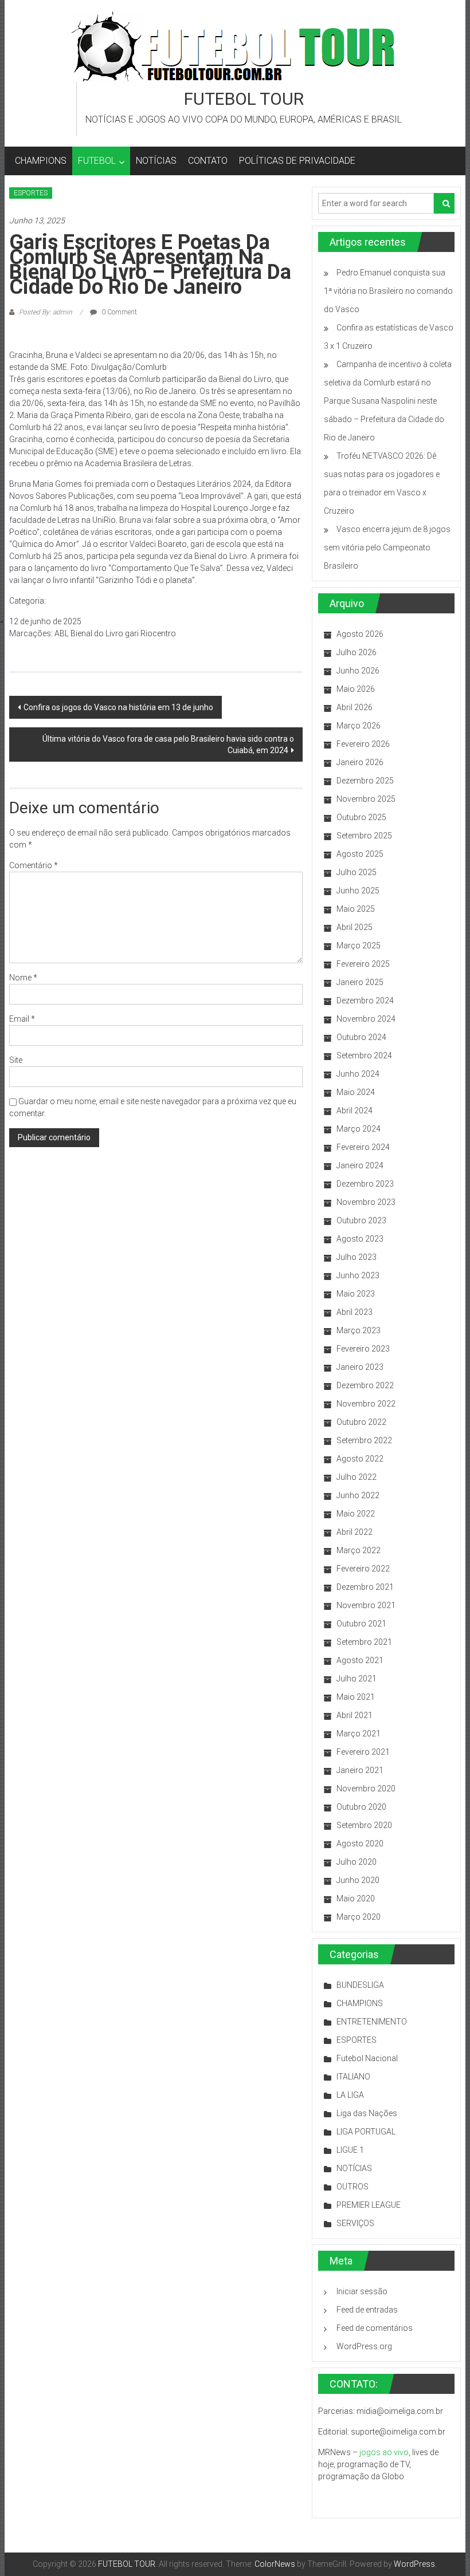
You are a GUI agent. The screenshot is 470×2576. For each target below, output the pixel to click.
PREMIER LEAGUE (369, 2205)
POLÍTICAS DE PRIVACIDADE (297, 161)
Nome (23, 978)
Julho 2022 (357, 1477)
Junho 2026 (358, 671)
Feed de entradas (367, 2310)
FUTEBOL (97, 161)
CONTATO (208, 161)
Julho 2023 (357, 1257)
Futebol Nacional (367, 2058)
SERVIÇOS (355, 2223)
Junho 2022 (358, 1495)
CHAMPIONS (41, 161)
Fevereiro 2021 (363, 1752)
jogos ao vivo (384, 2452)
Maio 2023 (356, 1294)
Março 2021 (359, 1734)
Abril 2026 (355, 707)
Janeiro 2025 (360, 982)
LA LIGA (350, 2095)
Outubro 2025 (361, 817)
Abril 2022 (355, 1532)
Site (16, 1060)
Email (22, 1019)
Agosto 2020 (360, 1844)
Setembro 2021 (364, 1642)
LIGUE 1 (350, 2150)
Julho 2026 (357, 652)
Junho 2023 (358, 1275)
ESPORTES (31, 193)
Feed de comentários (375, 2328)
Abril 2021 (355, 1715)
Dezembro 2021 (365, 1587)
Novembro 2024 (366, 1019)
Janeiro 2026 (360, 762)
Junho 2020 (358, 1880)
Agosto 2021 (360, 1660)
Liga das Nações (367, 2113)
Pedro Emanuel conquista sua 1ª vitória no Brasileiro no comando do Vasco (388, 291)
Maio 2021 (356, 1697)
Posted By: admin (46, 312)
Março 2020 (359, 1917)
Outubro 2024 (361, 1037)
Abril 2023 (355, 1312)
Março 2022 (359, 1550)
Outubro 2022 (361, 1422)
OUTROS (352, 2187)
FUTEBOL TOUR (244, 99)
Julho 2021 (357, 1679)
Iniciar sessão (362, 2291)
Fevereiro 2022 (363, 1569)
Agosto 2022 (360, 1459)
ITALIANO (353, 2077)
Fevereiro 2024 (363, 1147)
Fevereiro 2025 (363, 964)
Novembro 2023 (366, 1202)
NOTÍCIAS (156, 161)
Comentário (34, 865)
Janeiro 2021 (360, 1770)
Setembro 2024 (364, 1055)
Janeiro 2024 (360, 1165)
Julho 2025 (357, 872)
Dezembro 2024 (365, 1001)
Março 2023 (359, 1330)
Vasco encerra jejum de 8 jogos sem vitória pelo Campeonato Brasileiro (387, 548)
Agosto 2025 (360, 854)
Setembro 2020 (364, 1825)
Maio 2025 (356, 909)
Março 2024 (359, 1129)
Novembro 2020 (366, 1789)
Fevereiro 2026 (363, 744)
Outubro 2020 (361, 1807)
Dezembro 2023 (365, 1184)
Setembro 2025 (364, 836)
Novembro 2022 (366, 1404)
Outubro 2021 (361, 1624)
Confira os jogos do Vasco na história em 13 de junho (118, 707)
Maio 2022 (356, 1514)
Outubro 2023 (361, 1220)
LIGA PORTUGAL (366, 2132)
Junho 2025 (358, 891)
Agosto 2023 (360, 1239)
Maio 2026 (356, 689)
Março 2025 (359, 946)
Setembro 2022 (364, 1440)
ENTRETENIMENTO (372, 2022)
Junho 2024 (358, 1074)
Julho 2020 (357, 1862)
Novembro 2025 (366, 799)
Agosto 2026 (360, 634)
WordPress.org (364, 2346)
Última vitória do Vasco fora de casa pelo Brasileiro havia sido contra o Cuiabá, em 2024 (168, 745)
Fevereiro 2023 (363, 1349)
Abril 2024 (355, 1110)
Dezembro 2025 (365, 781)
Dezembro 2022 (365, 1385)
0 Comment (118, 312)
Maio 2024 (356, 1092)
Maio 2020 (356, 1898)
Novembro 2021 (366, 1605)
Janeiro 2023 (360, 1367)
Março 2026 (359, 726)
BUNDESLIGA (360, 1985)
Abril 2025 (355, 927)
